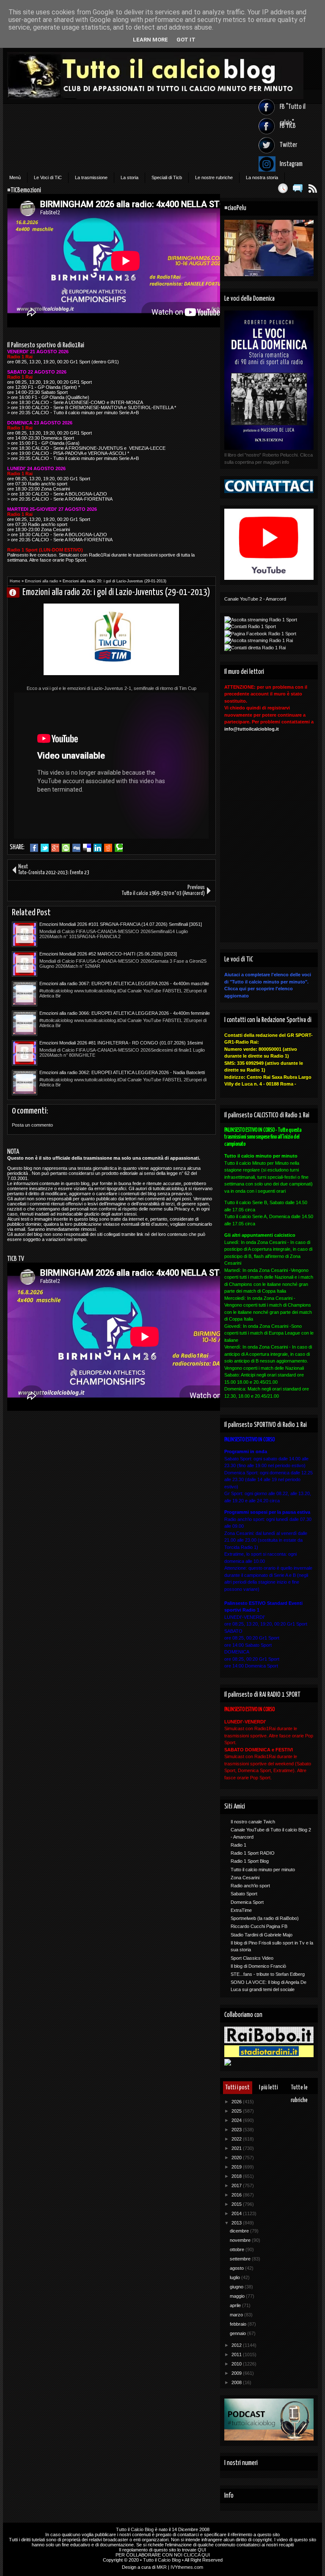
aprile (236, 2305)
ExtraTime (241, 1910)
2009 (237, 2373)
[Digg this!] (76, 848)
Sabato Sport (244, 1894)
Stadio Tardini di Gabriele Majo (262, 1935)
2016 (237, 2195)
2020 (237, 2158)
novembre (241, 2240)
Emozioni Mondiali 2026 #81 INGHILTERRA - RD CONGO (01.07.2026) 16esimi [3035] (121, 1043)
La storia (129, 177)
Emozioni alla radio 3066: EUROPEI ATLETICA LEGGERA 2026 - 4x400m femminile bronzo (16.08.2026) (125, 1014)
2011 (237, 2354)
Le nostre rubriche (214, 177)
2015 (237, 2204)
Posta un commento (32, 1125)
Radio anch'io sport (250, 1886)
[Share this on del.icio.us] (87, 848)
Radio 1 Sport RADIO (253, 1853)
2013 (237, 2223)
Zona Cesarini (245, 1878)
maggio (238, 2296)
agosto (237, 2268)
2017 (237, 2185)
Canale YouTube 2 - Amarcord (255, 599)
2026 (237, 2102)
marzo (237, 2315)
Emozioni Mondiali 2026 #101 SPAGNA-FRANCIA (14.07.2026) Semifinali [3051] (121, 924)
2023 (237, 2130)
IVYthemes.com (187, 2567)
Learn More (150, 40)
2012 (237, 2345)
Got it (186, 40)
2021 (237, 2148)
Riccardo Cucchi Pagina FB (259, 1926)
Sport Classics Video (252, 1958)
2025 (237, 2111)
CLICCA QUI (197, 2555)
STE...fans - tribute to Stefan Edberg (268, 1974)
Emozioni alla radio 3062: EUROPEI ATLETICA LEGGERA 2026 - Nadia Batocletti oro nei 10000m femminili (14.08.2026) (122, 1073)
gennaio (238, 2333)
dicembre (240, 2231)
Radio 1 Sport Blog (250, 1861)
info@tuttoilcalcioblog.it (252, 729)
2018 (237, 2176)
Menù (15, 177)
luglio (235, 2277)
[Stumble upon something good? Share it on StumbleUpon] (66, 848)
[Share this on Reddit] (108, 848)
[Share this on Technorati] (119, 848)
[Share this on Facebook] (34, 848)
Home (15, 581)
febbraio (239, 2324)
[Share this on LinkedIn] (98, 848)
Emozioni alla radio (41, 581)
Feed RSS (313, 188)
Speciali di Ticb (167, 177)
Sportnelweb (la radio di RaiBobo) (265, 1918)
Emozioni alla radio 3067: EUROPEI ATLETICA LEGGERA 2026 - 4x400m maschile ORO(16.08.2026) (124, 984)
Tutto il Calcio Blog (135, 2529)
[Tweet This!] (45, 848)
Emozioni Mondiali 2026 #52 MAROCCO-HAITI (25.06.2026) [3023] (108, 954)
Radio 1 (238, 1845)
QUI (202, 2550)
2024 (237, 2120)
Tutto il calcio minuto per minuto (263, 1870)
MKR (162, 2567)
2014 (237, 2213)
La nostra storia (262, 177)
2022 (237, 2139)
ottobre (238, 2249)
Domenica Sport (247, 1902)
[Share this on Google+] (55, 848)
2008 (237, 2382)
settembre (241, 2259)
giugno (237, 2287)
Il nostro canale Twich (253, 1822)
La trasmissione (91, 177)
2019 (237, 2167)
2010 (237, 2364)
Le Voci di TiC (48, 177)
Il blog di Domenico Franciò (258, 1966)
